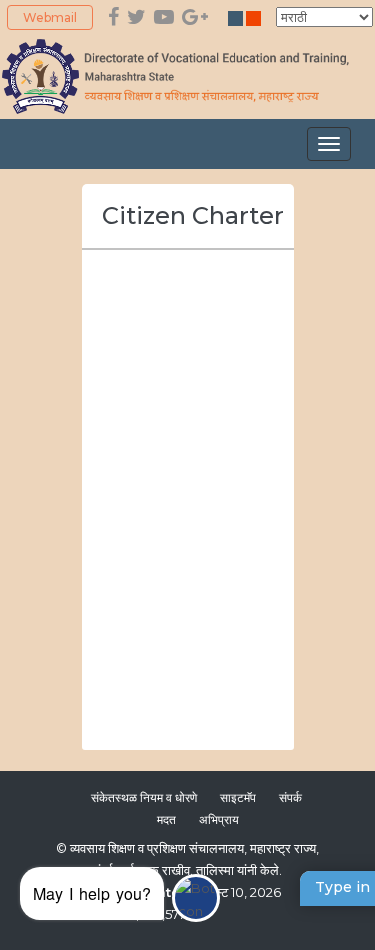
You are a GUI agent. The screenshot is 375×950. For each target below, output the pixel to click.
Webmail (50, 17)
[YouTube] (164, 17)
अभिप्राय (219, 819)
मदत (166, 819)
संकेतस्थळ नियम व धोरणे (144, 797)
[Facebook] (113, 17)
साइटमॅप (238, 797)
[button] (120, 898)
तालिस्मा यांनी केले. (239, 870)
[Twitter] (136, 17)
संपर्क (292, 797)
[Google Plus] (195, 17)
